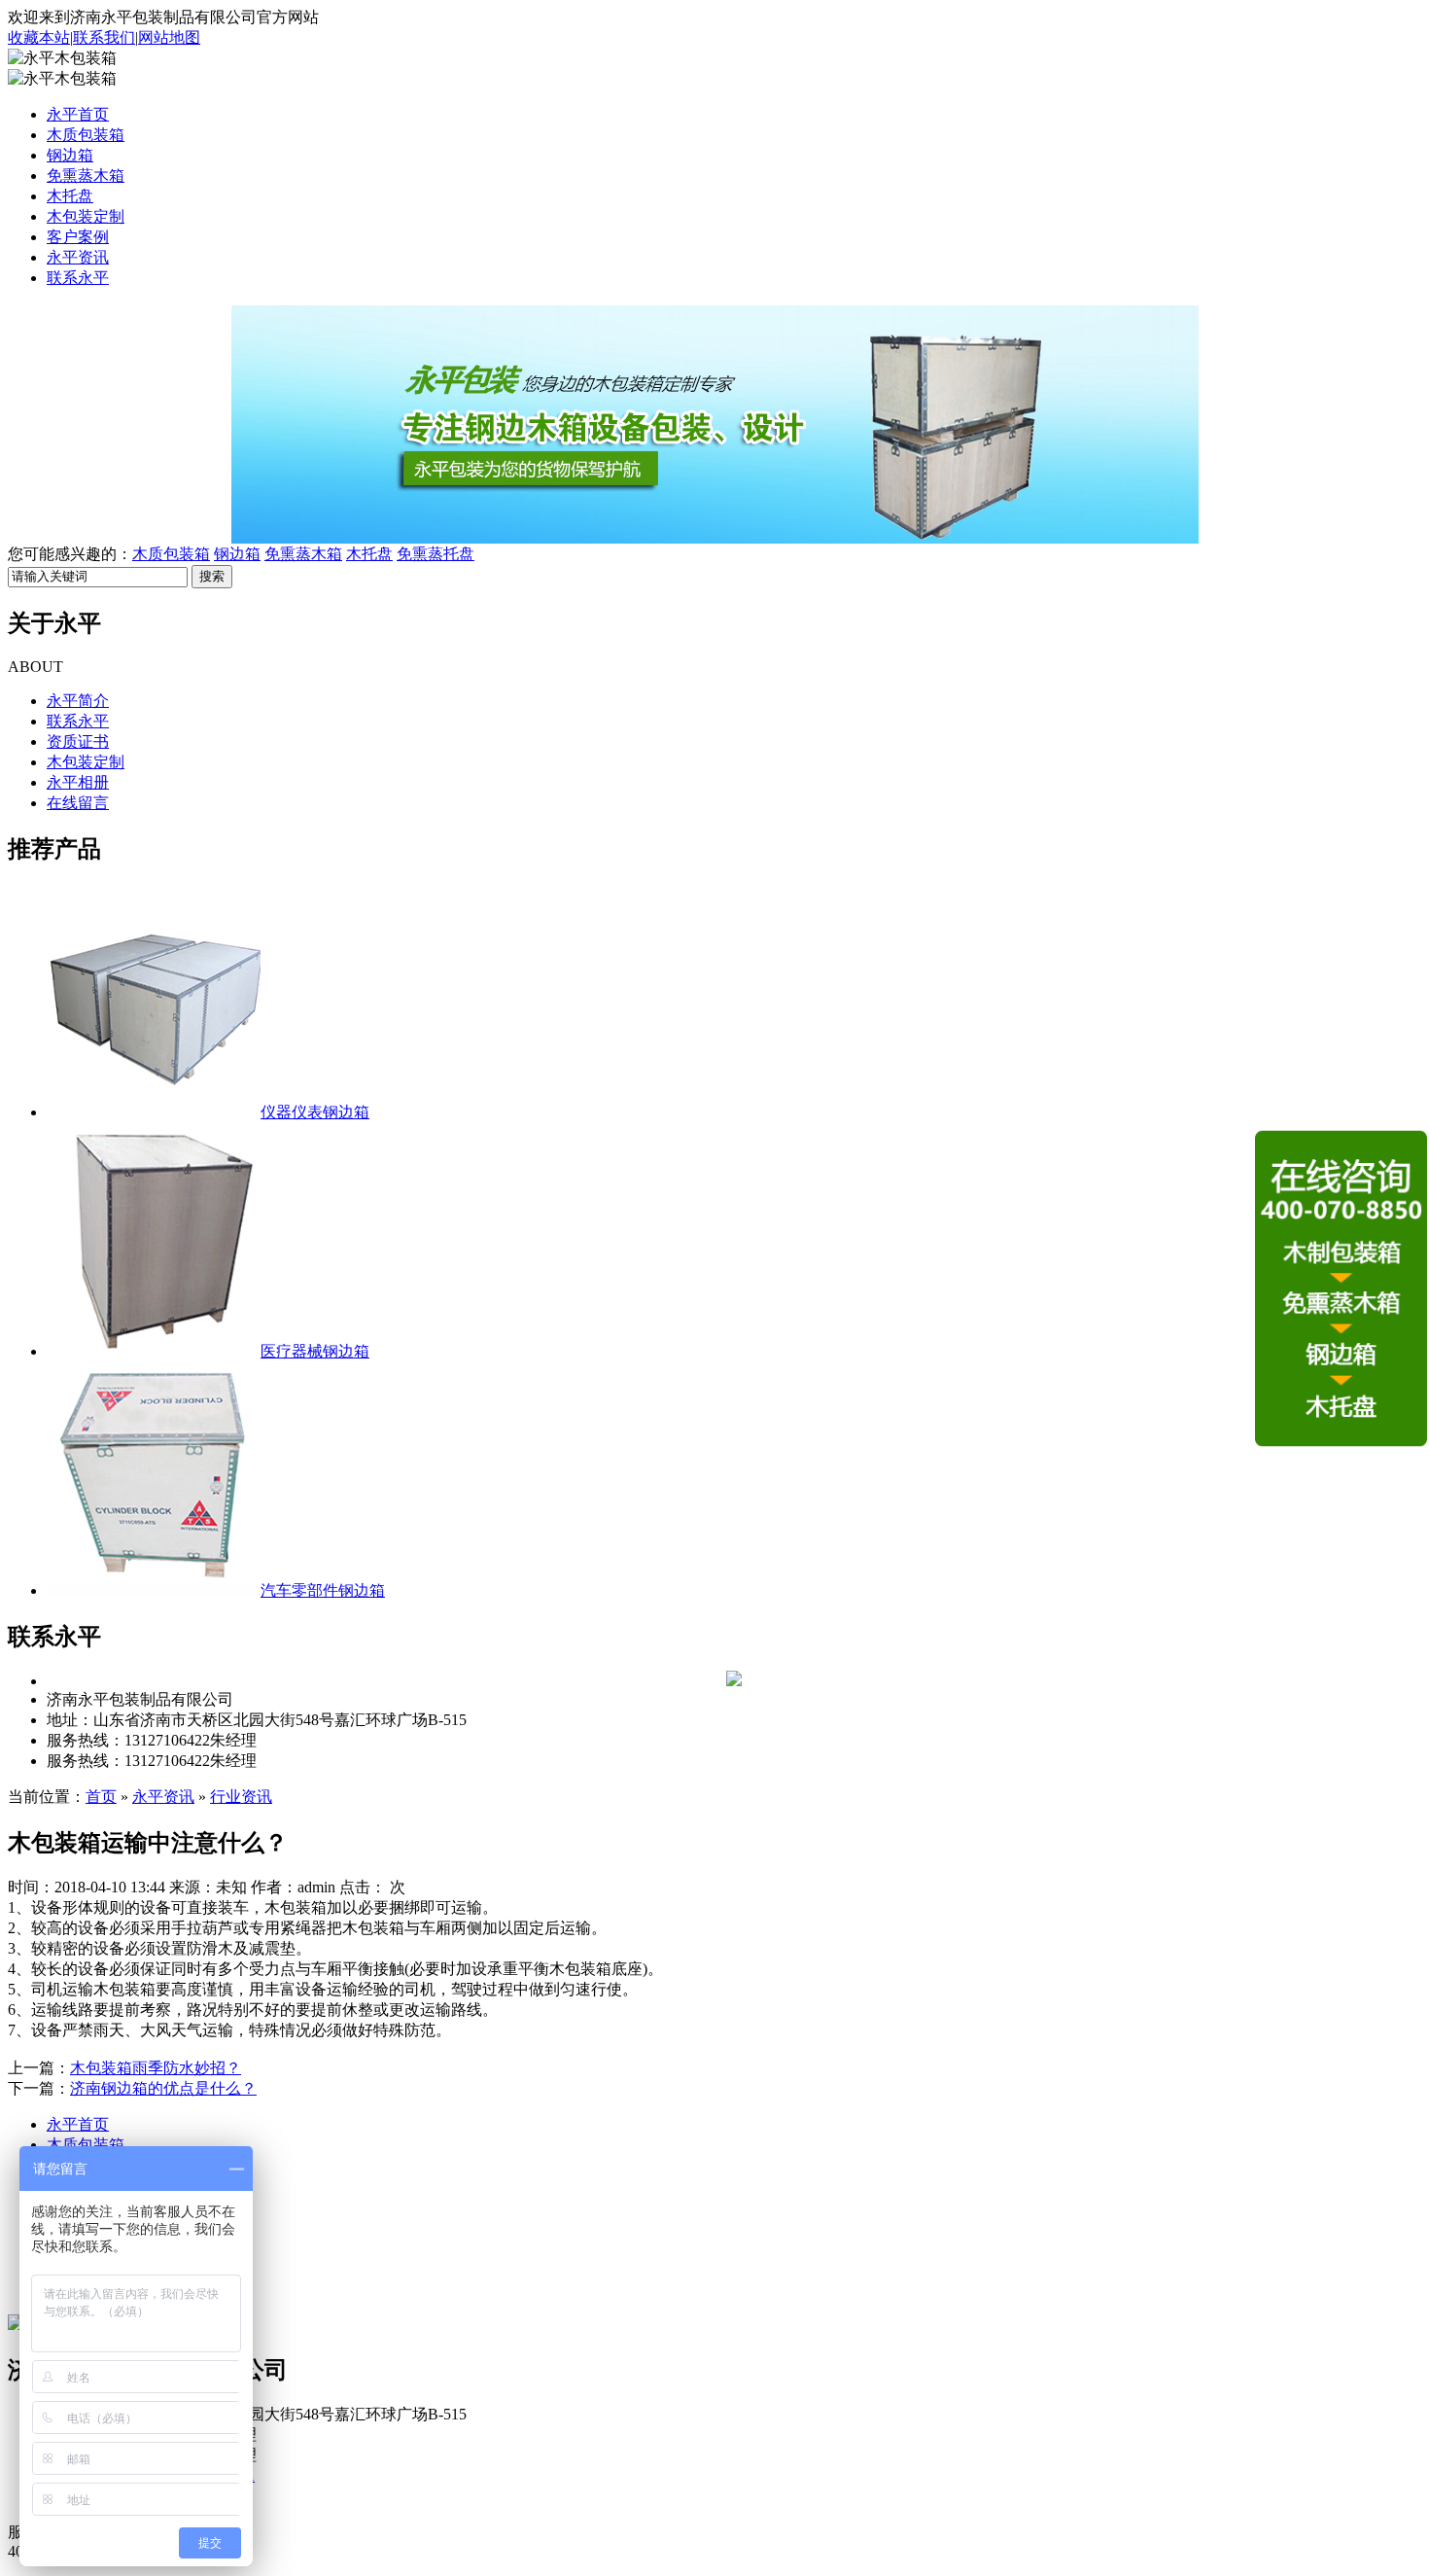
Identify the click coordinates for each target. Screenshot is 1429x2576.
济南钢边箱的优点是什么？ (163, 2088)
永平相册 (78, 782)
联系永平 (78, 278)
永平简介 (78, 701)
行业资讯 (241, 1797)
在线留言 (78, 803)
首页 (101, 1797)
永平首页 (78, 114)
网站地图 (169, 37)
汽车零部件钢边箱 (323, 1590)
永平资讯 (78, 257)
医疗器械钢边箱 (315, 1351)
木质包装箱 (86, 135)
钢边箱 (70, 155)
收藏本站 (39, 37)
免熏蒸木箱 (86, 176)
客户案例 (78, 237)
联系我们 (104, 37)
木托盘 (70, 196)
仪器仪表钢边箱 (315, 1112)
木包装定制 (86, 216)
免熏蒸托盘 (436, 554)
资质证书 (78, 741)
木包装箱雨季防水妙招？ (156, 2068)
